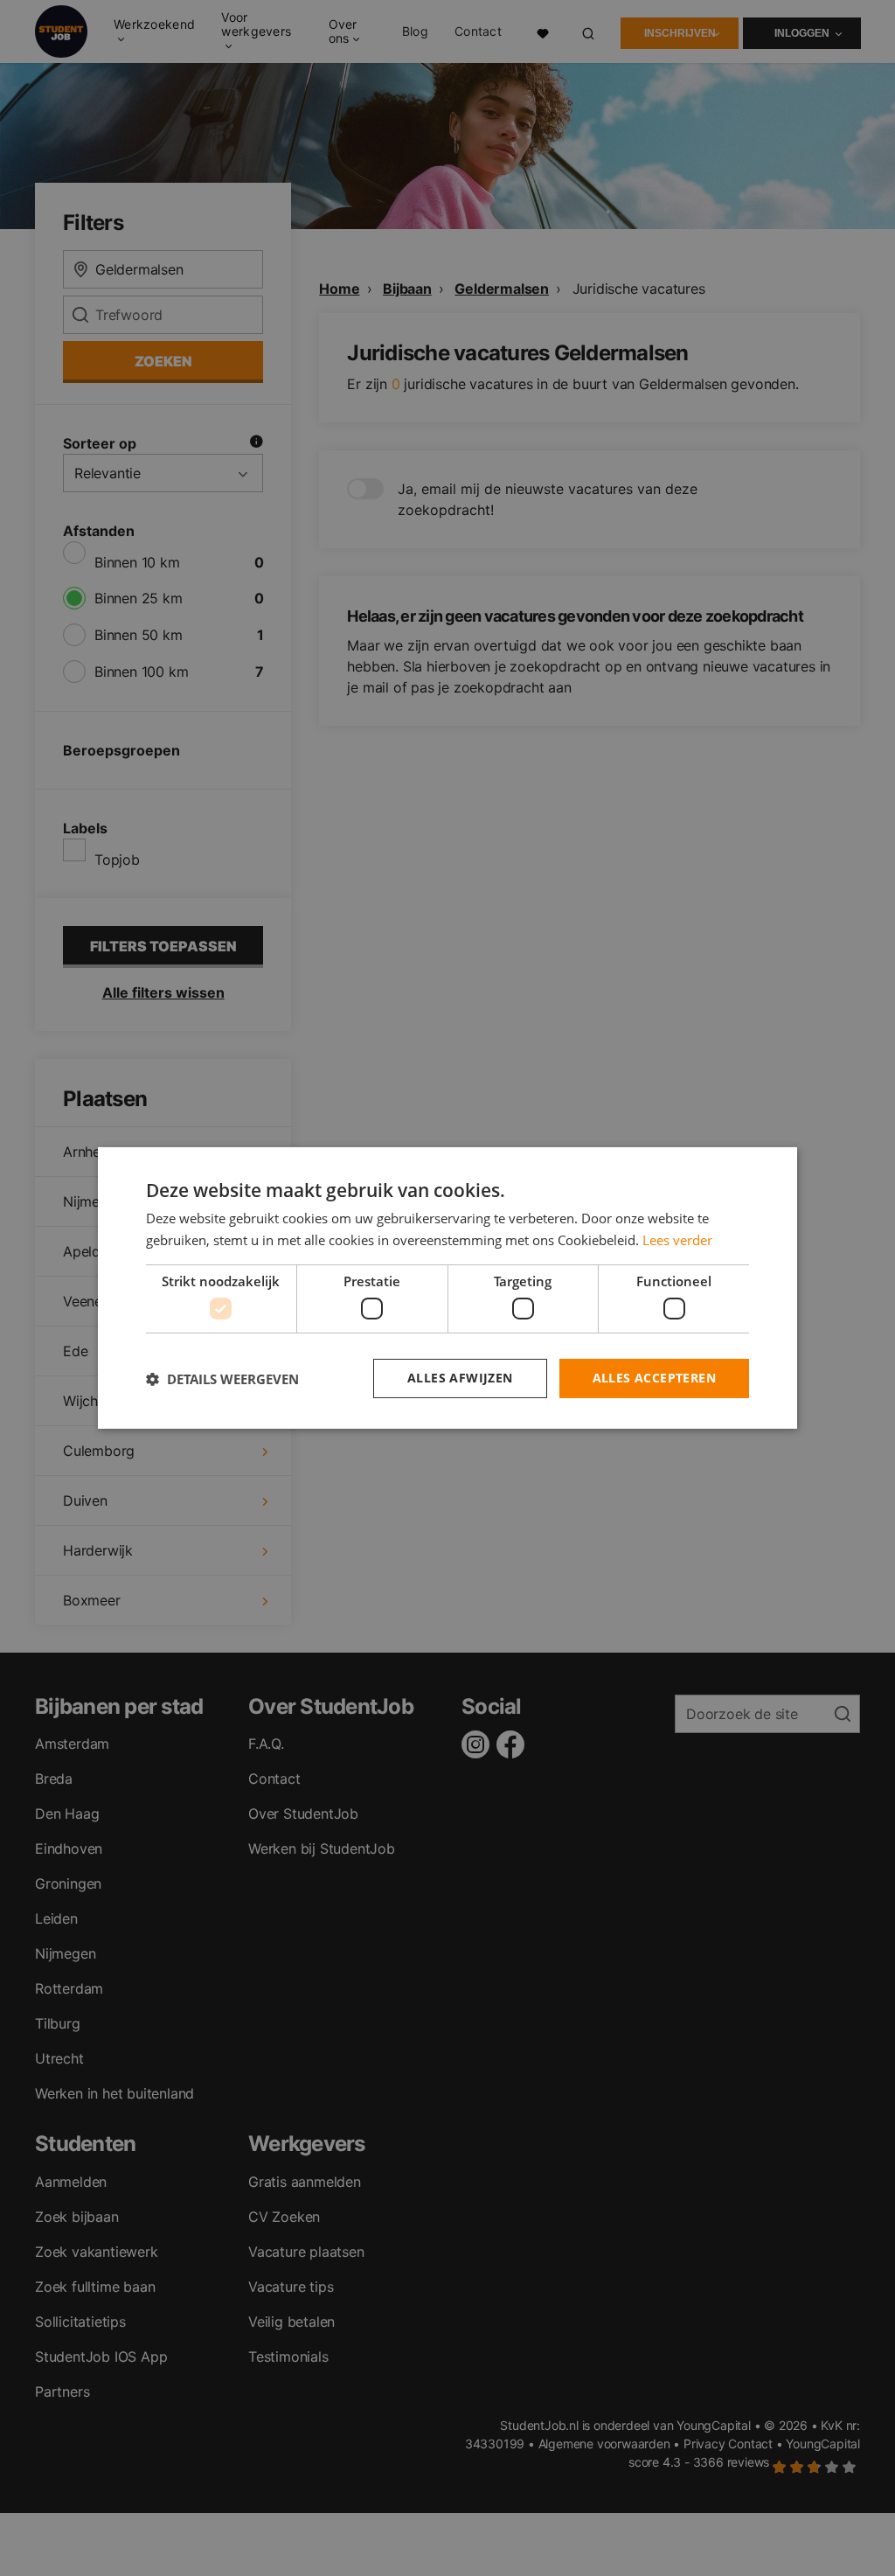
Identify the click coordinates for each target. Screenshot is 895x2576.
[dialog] (447, 1288)
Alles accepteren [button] (654, 1378)
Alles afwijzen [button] (460, 1378)
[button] (222, 1379)
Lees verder (677, 1240)
